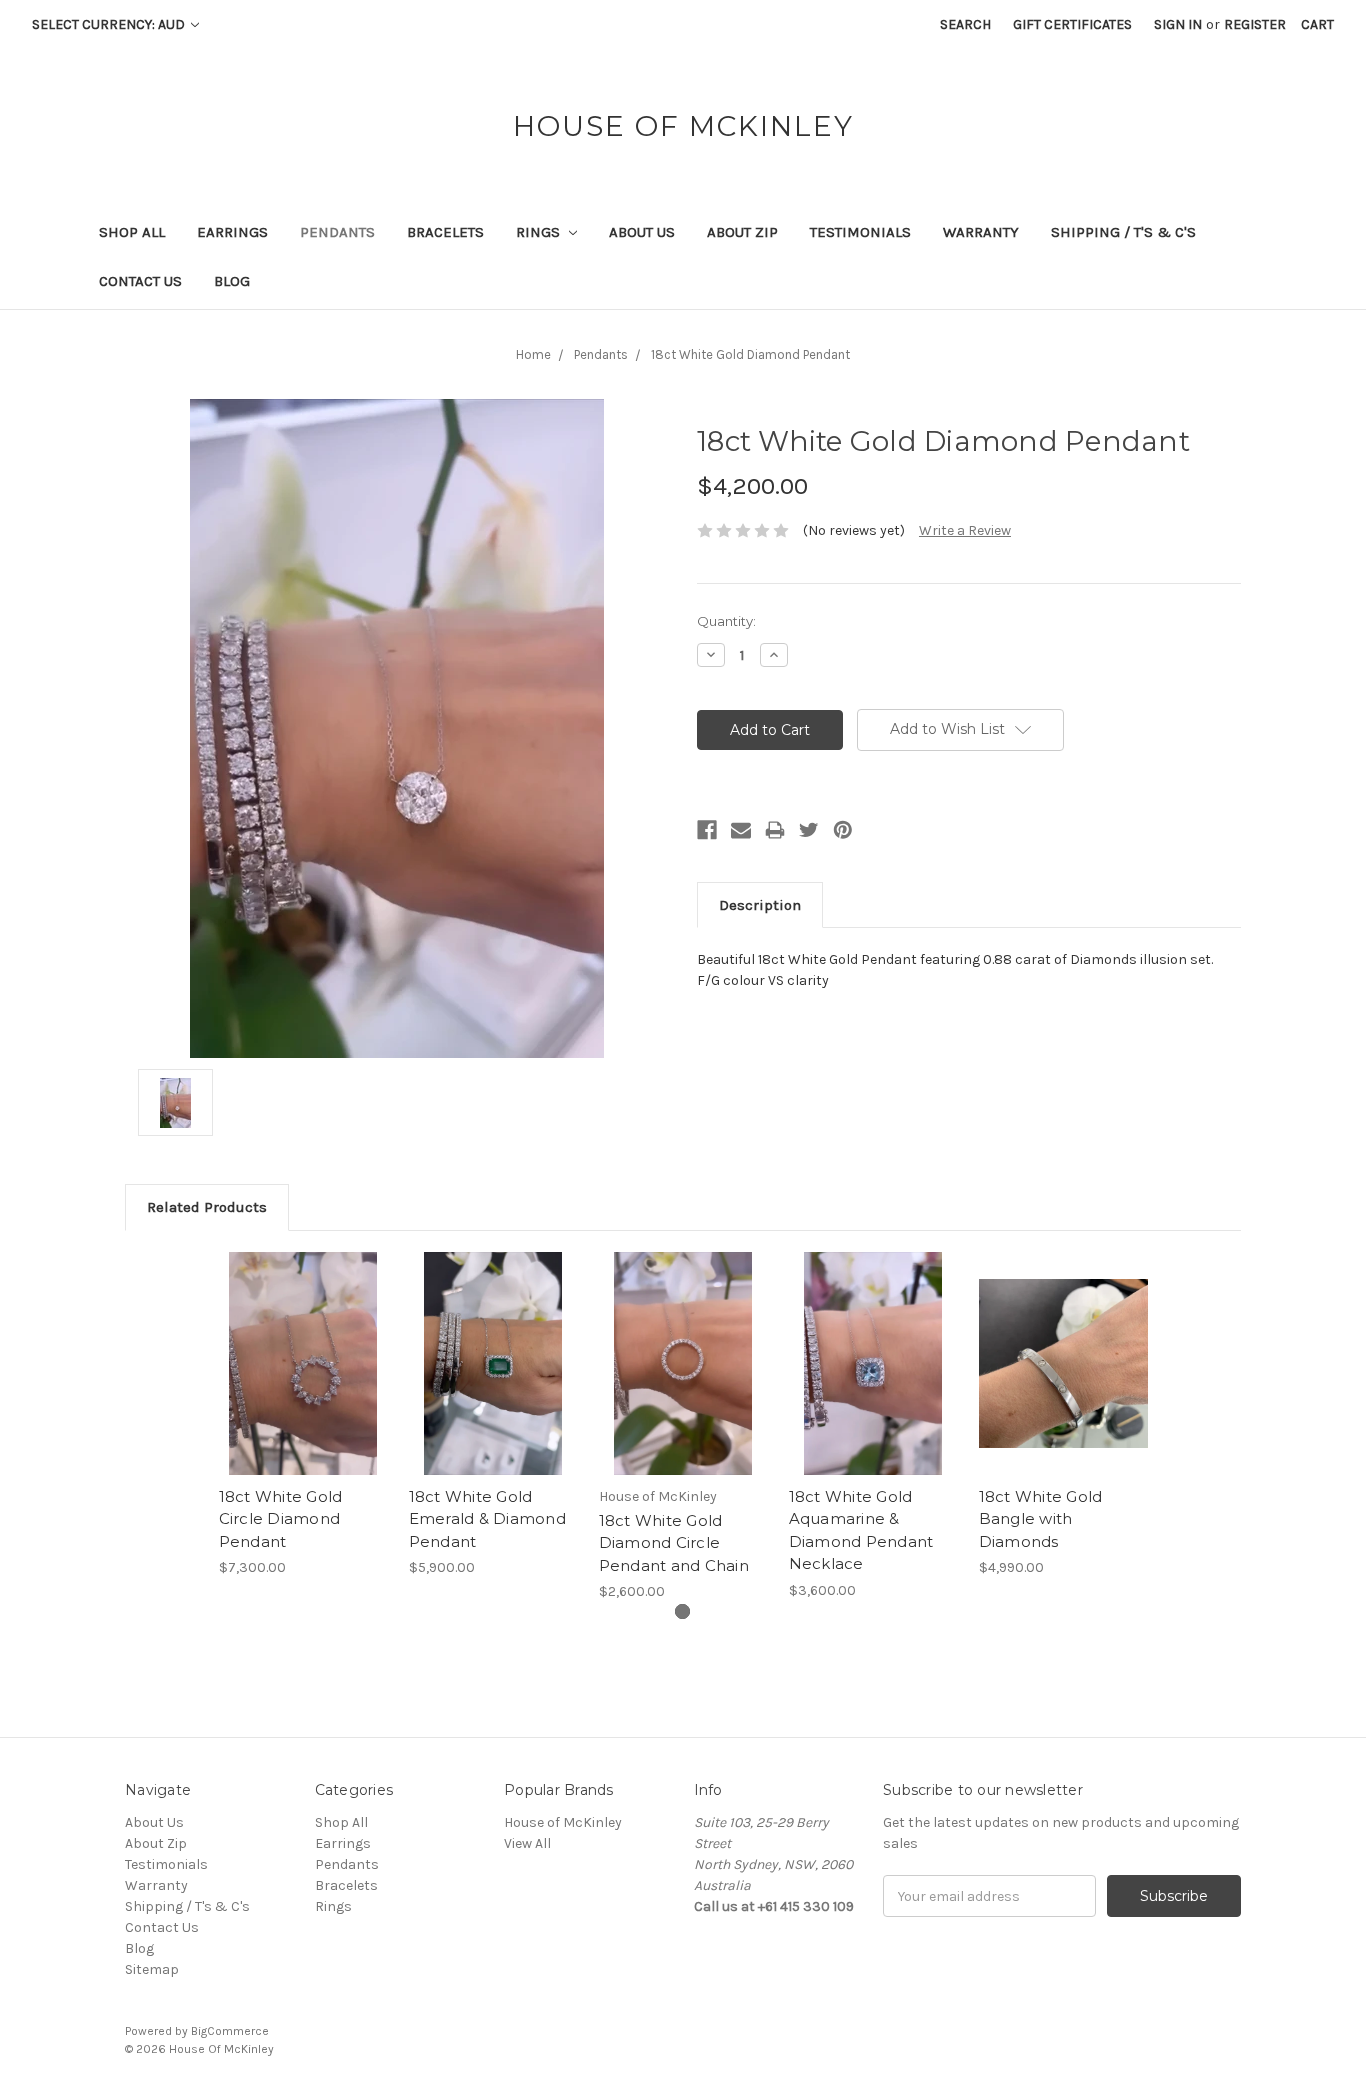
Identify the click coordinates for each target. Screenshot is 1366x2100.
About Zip (742, 232)
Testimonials (860, 232)
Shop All (132, 232)
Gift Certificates (1072, 24)
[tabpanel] (303, 1415)
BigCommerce (230, 2031)
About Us (642, 232)
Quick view (303, 1346)
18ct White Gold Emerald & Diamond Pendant (487, 1519)
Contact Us (140, 281)
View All (527, 1843)
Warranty (981, 232)
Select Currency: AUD (110, 24)
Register (1255, 24)
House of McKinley (563, 1822)
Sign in (1178, 24)
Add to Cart (303, 1381)
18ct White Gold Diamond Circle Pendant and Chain (674, 1543)
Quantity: (726, 621)
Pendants (337, 232)
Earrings (232, 232)
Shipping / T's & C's (1123, 232)
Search (965, 24)
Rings (540, 232)
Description (760, 905)
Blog (232, 281)
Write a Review (965, 530)
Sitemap (152, 1969)
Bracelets (445, 232)
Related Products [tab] (207, 1207)
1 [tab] (682, 1611)
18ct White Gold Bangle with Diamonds (1041, 1519)
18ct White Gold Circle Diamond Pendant (281, 1519)
